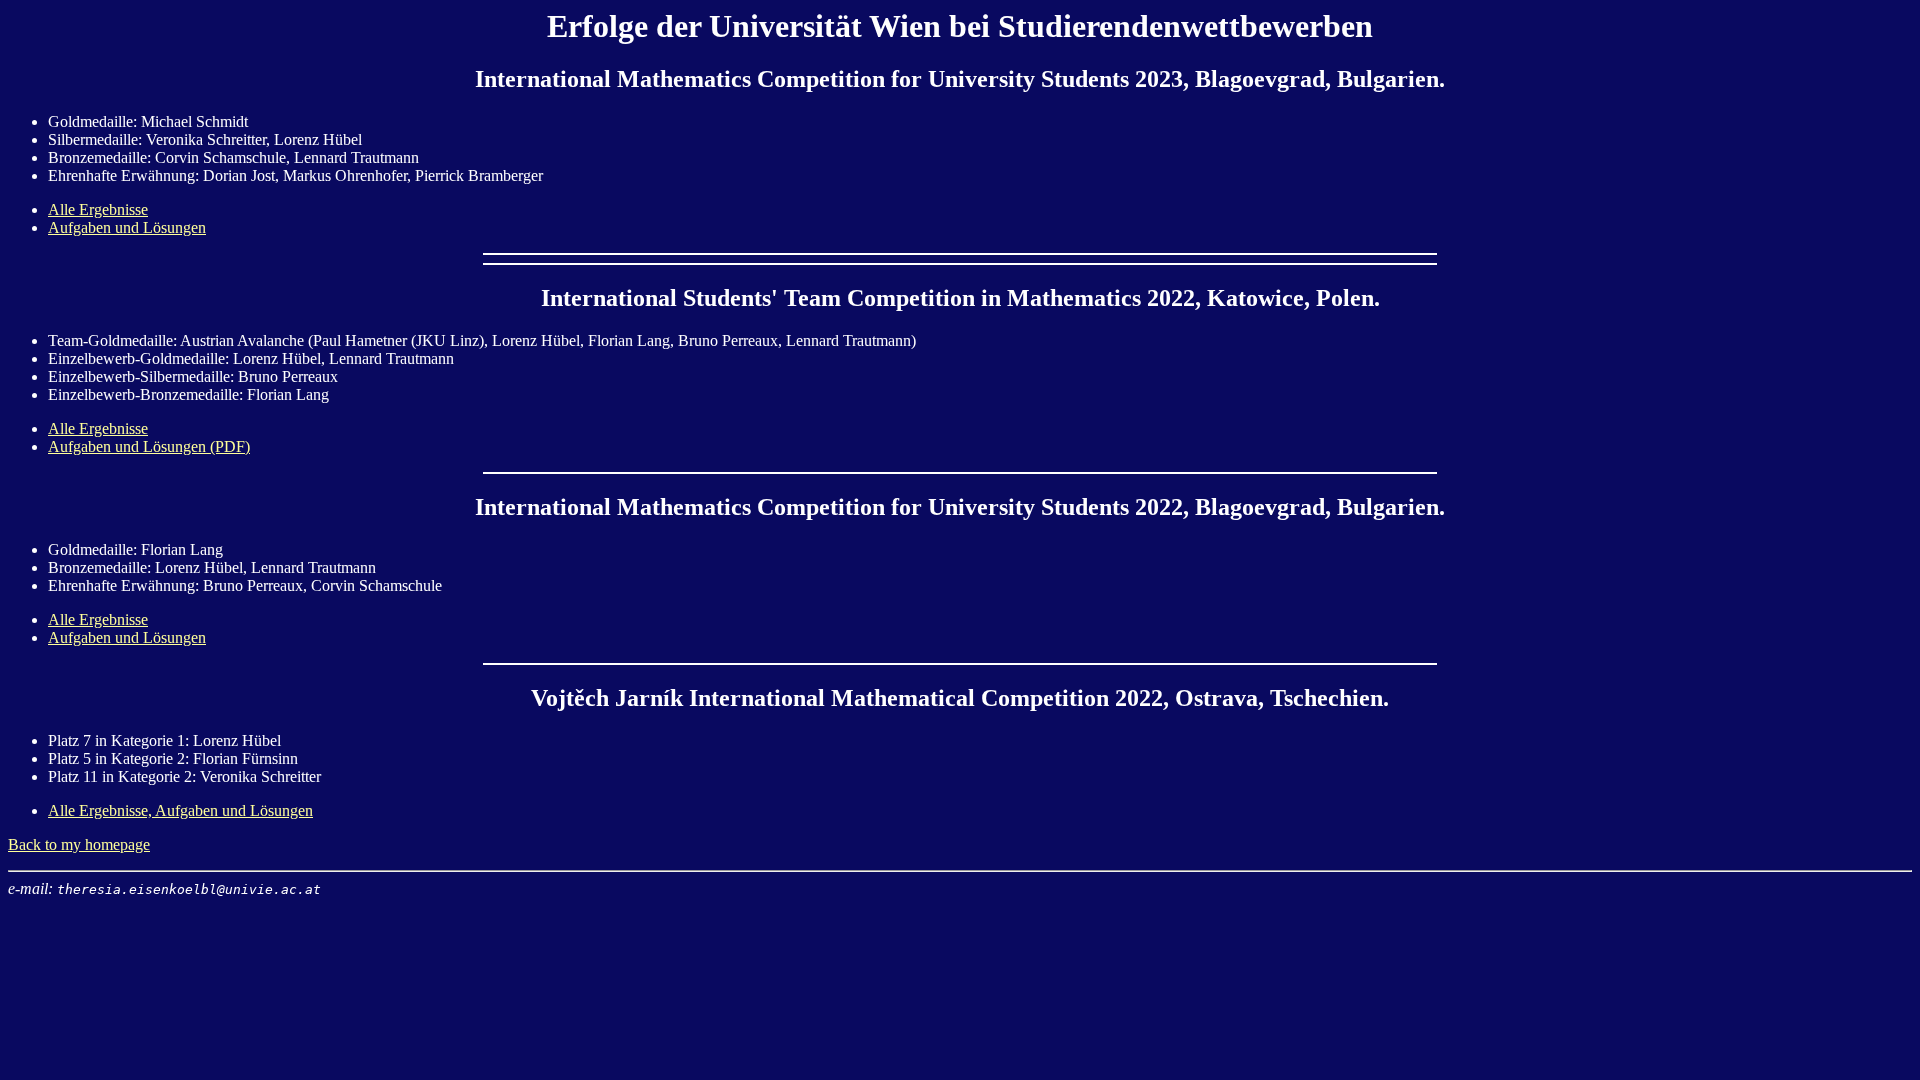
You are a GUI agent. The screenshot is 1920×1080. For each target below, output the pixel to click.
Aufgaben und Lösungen (127, 227)
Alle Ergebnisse (98, 209)
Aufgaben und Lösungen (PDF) (149, 446)
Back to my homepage (79, 844)
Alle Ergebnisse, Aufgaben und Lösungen (180, 810)
